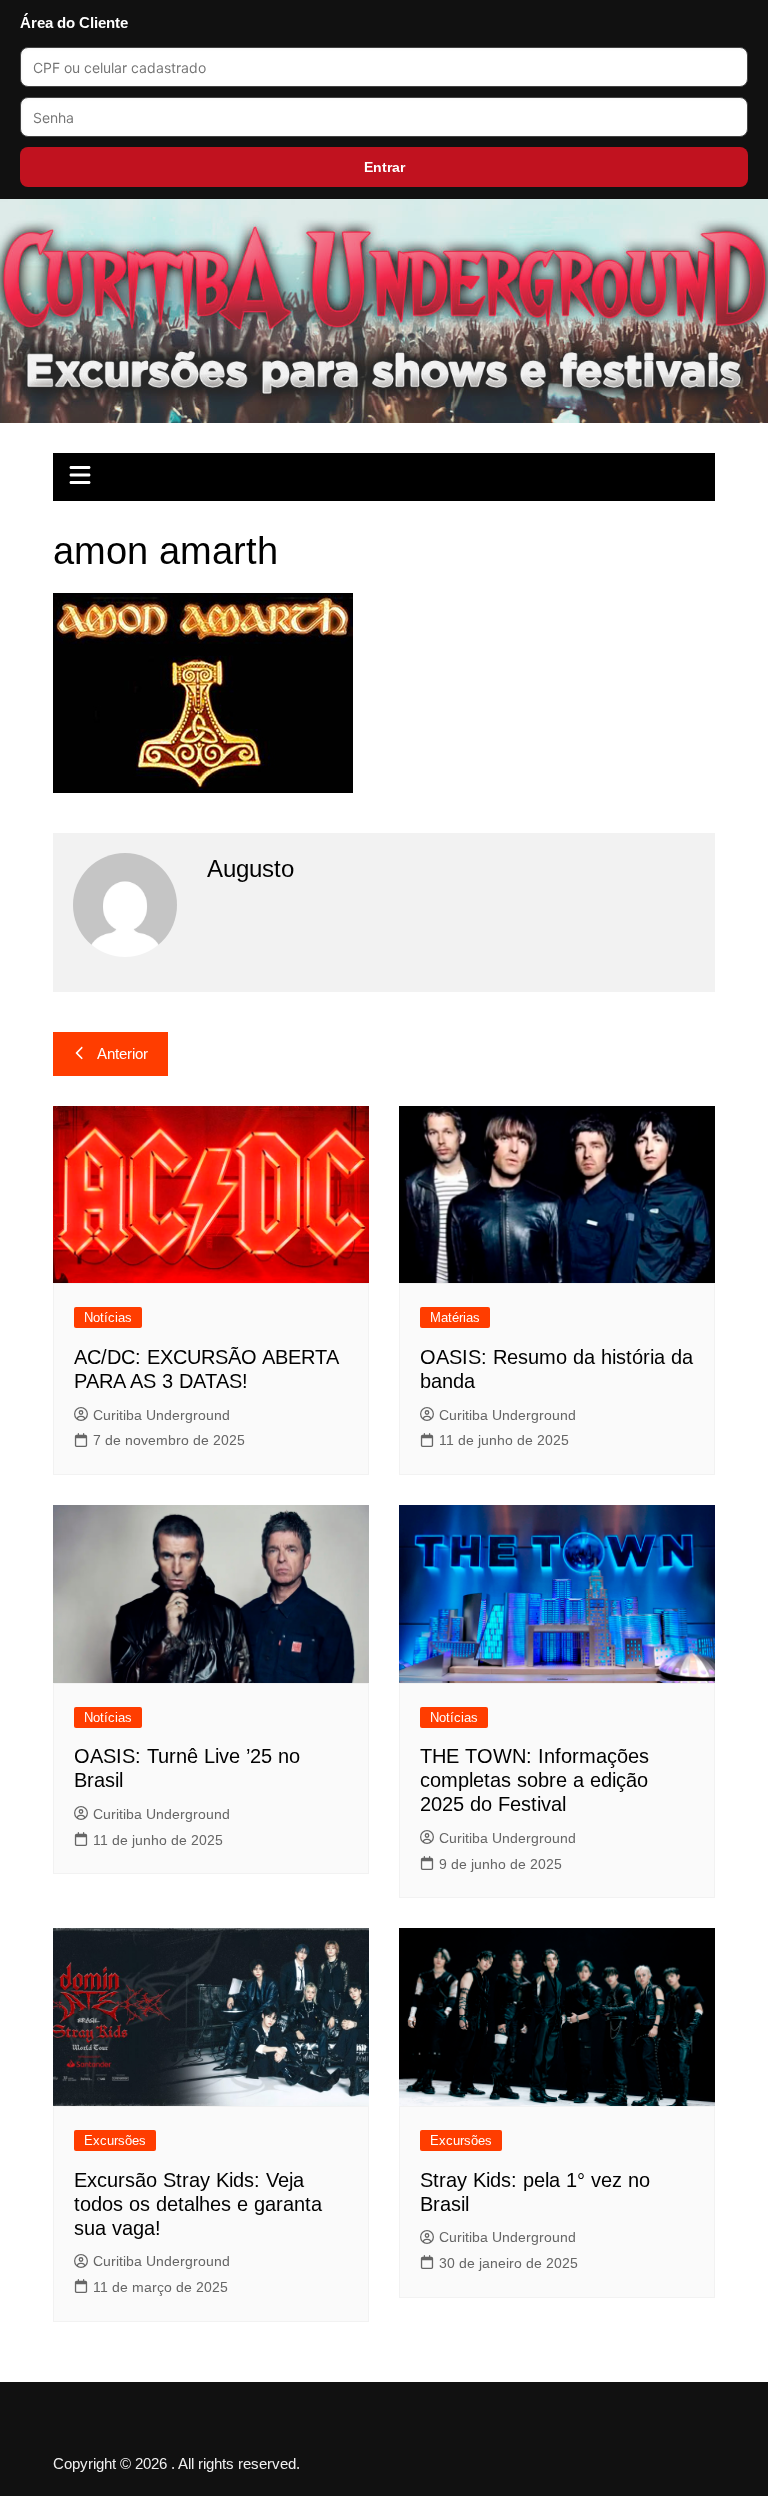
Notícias (108, 1317)
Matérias (455, 1317)
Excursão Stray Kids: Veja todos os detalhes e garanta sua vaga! (198, 2204)
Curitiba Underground (161, 1415)
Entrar (384, 167)
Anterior (122, 1053)
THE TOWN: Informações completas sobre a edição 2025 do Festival (534, 1780)
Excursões (115, 2140)
